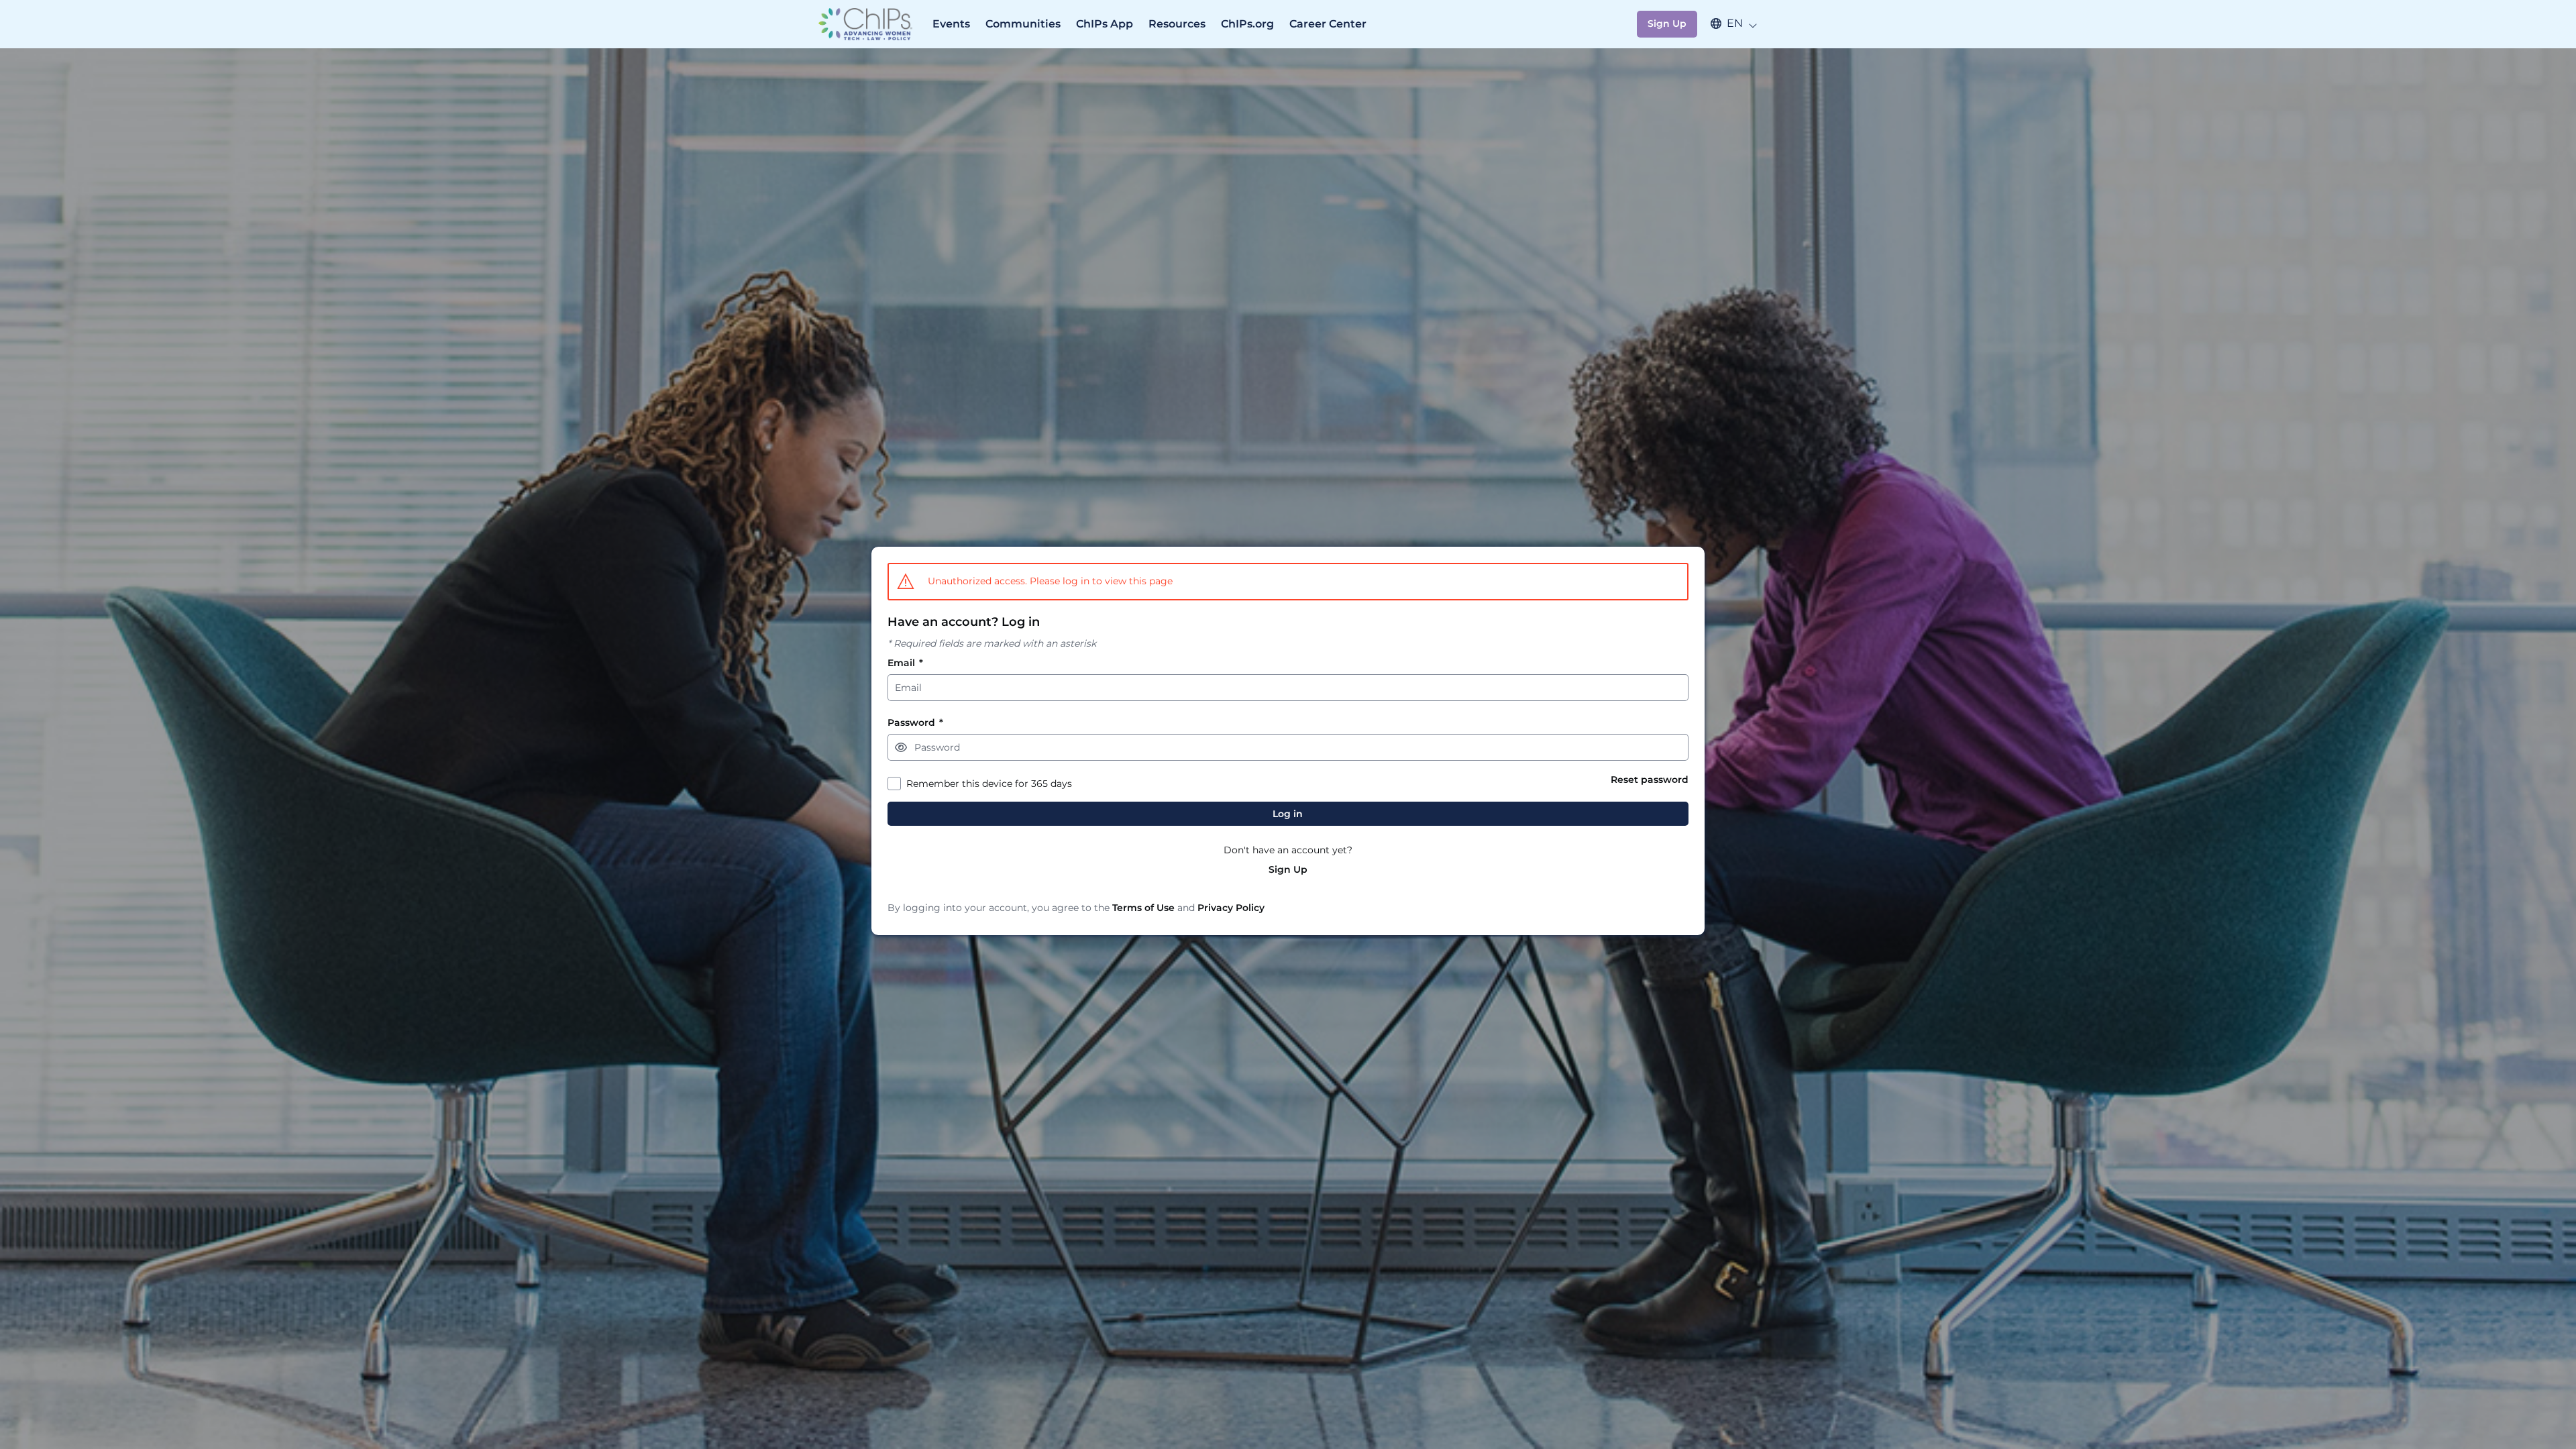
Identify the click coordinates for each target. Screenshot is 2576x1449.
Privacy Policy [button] (1231, 908)
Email (905, 663)
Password (915, 723)
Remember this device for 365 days (989, 784)
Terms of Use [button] (1143, 908)
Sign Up (1288, 870)
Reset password (1650, 780)
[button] (1727, 23)
